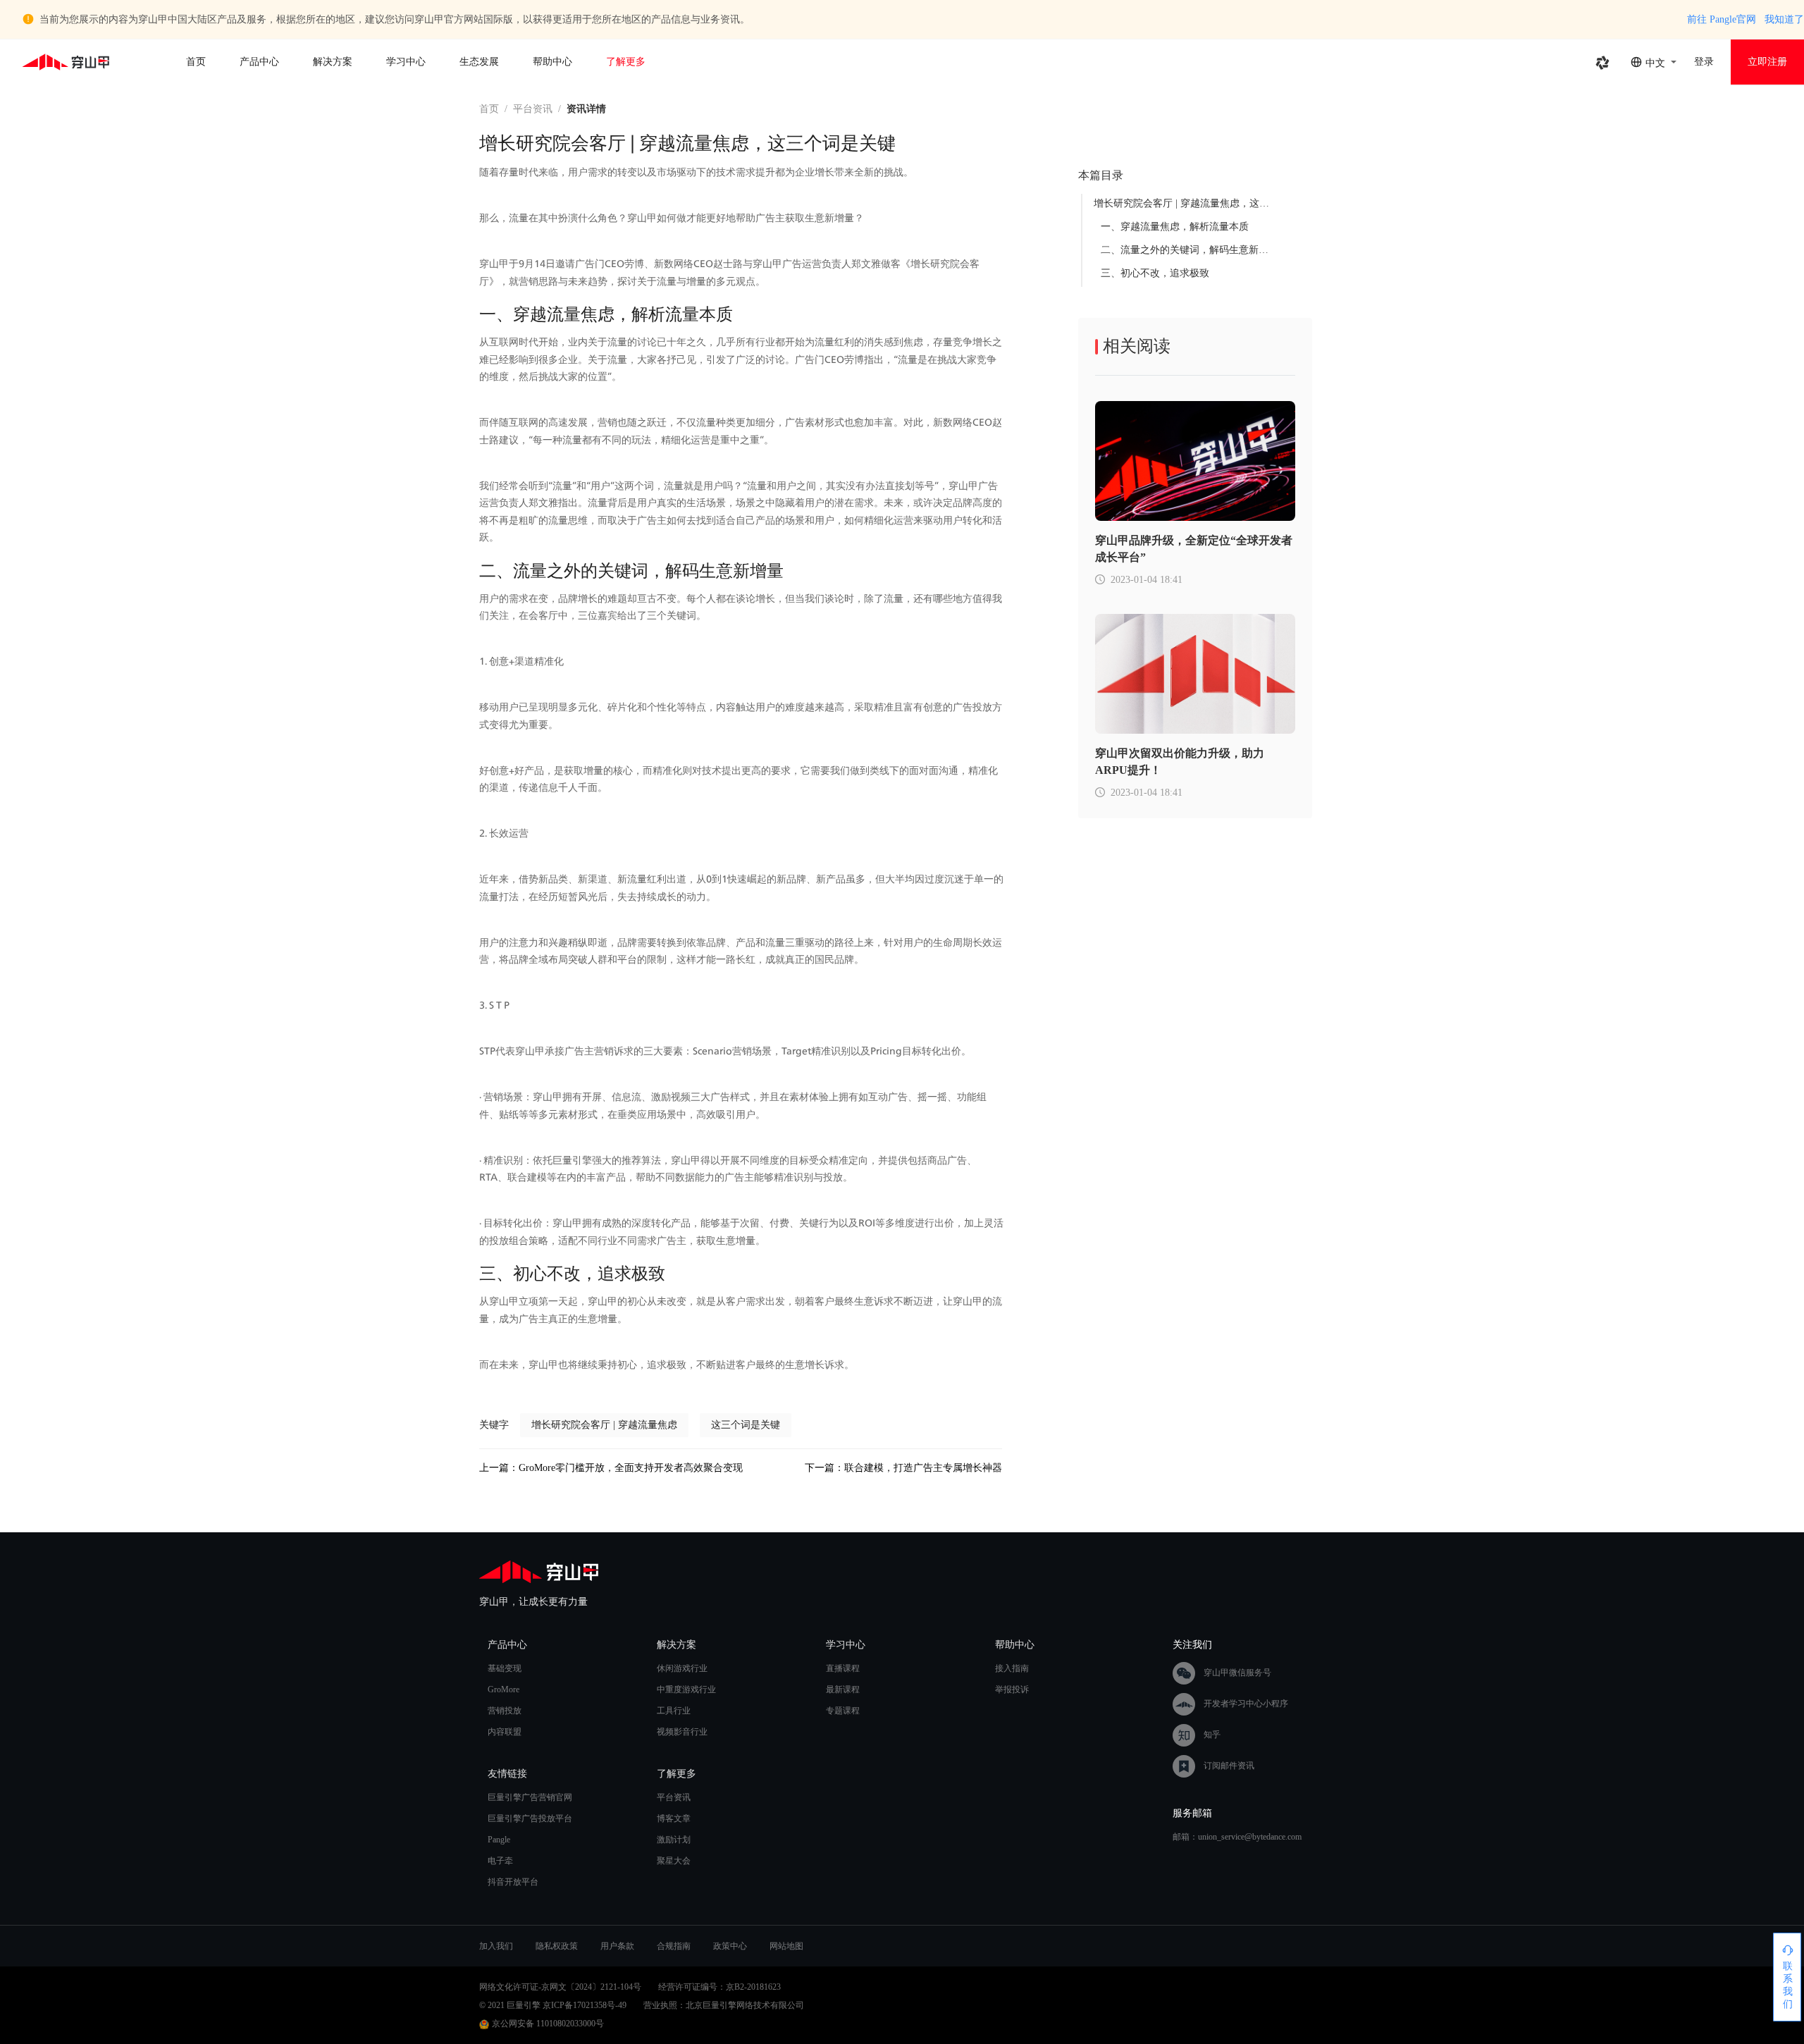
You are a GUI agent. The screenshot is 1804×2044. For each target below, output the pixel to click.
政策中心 (730, 1946)
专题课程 (843, 1711)
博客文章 (674, 1818)
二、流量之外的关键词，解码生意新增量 (1190, 250)
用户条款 (617, 1946)
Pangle (499, 1840)
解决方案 (333, 62)
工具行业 (674, 1711)
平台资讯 (533, 109)
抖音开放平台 (513, 1882)
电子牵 (500, 1861)
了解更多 (626, 62)
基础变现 (505, 1668)
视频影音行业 (682, 1732)
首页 (196, 62)
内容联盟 (505, 1732)
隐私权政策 (557, 1946)
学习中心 (406, 62)
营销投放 (505, 1711)
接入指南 (1012, 1668)
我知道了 (1784, 19)
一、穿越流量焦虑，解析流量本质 (1175, 227)
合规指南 (674, 1946)
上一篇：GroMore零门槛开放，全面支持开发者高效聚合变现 (611, 1468)
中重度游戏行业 (686, 1689)
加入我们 (496, 1946)
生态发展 (479, 62)
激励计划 (674, 1840)
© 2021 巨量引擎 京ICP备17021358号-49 (553, 2005)
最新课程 (843, 1689)
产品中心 (259, 62)
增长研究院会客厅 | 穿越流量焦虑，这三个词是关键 (1206, 203)
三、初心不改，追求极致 (1155, 273)
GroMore (503, 1689)
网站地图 (786, 1946)
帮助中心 (552, 62)
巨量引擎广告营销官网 (530, 1797)
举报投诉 (1012, 1689)
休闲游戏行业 (682, 1668)
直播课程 (843, 1668)
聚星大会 (674, 1861)
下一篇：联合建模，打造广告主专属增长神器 (903, 1468)
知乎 (1212, 1734)
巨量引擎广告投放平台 (530, 1818)
